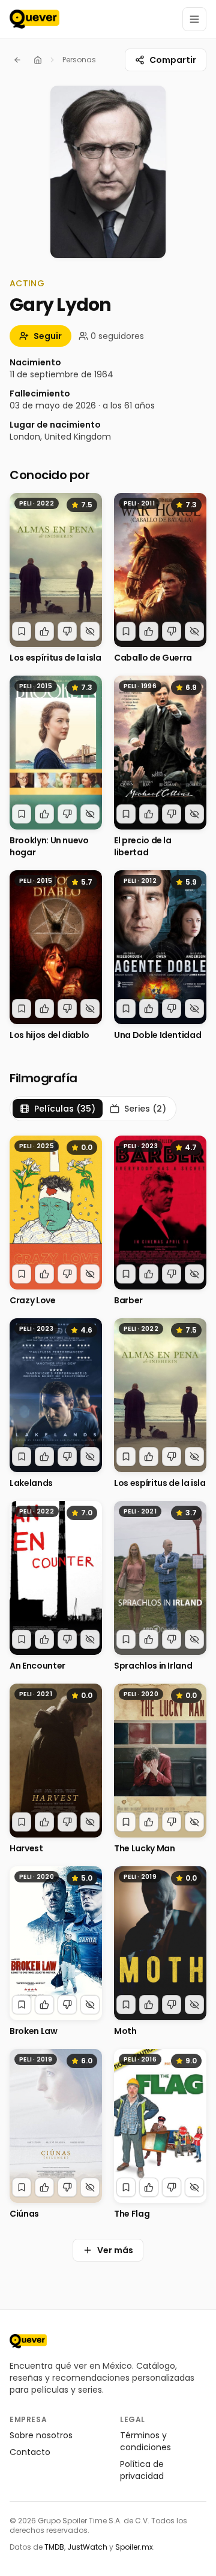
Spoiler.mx (134, 2547)
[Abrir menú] (194, 19)
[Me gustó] (44, 631)
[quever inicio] (34, 19)
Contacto (30, 2452)
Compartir (173, 60)
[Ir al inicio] (28, 2341)
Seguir (48, 336)
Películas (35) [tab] (65, 1109)
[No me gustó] (67, 631)
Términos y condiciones (145, 2441)
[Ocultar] (90, 631)
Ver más (115, 2250)
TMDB (54, 2547)
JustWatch (87, 2547)
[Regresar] (17, 60)
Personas (79, 60)
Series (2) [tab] (145, 1109)
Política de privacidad (142, 2470)
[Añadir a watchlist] (22, 631)
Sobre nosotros (41, 2435)
